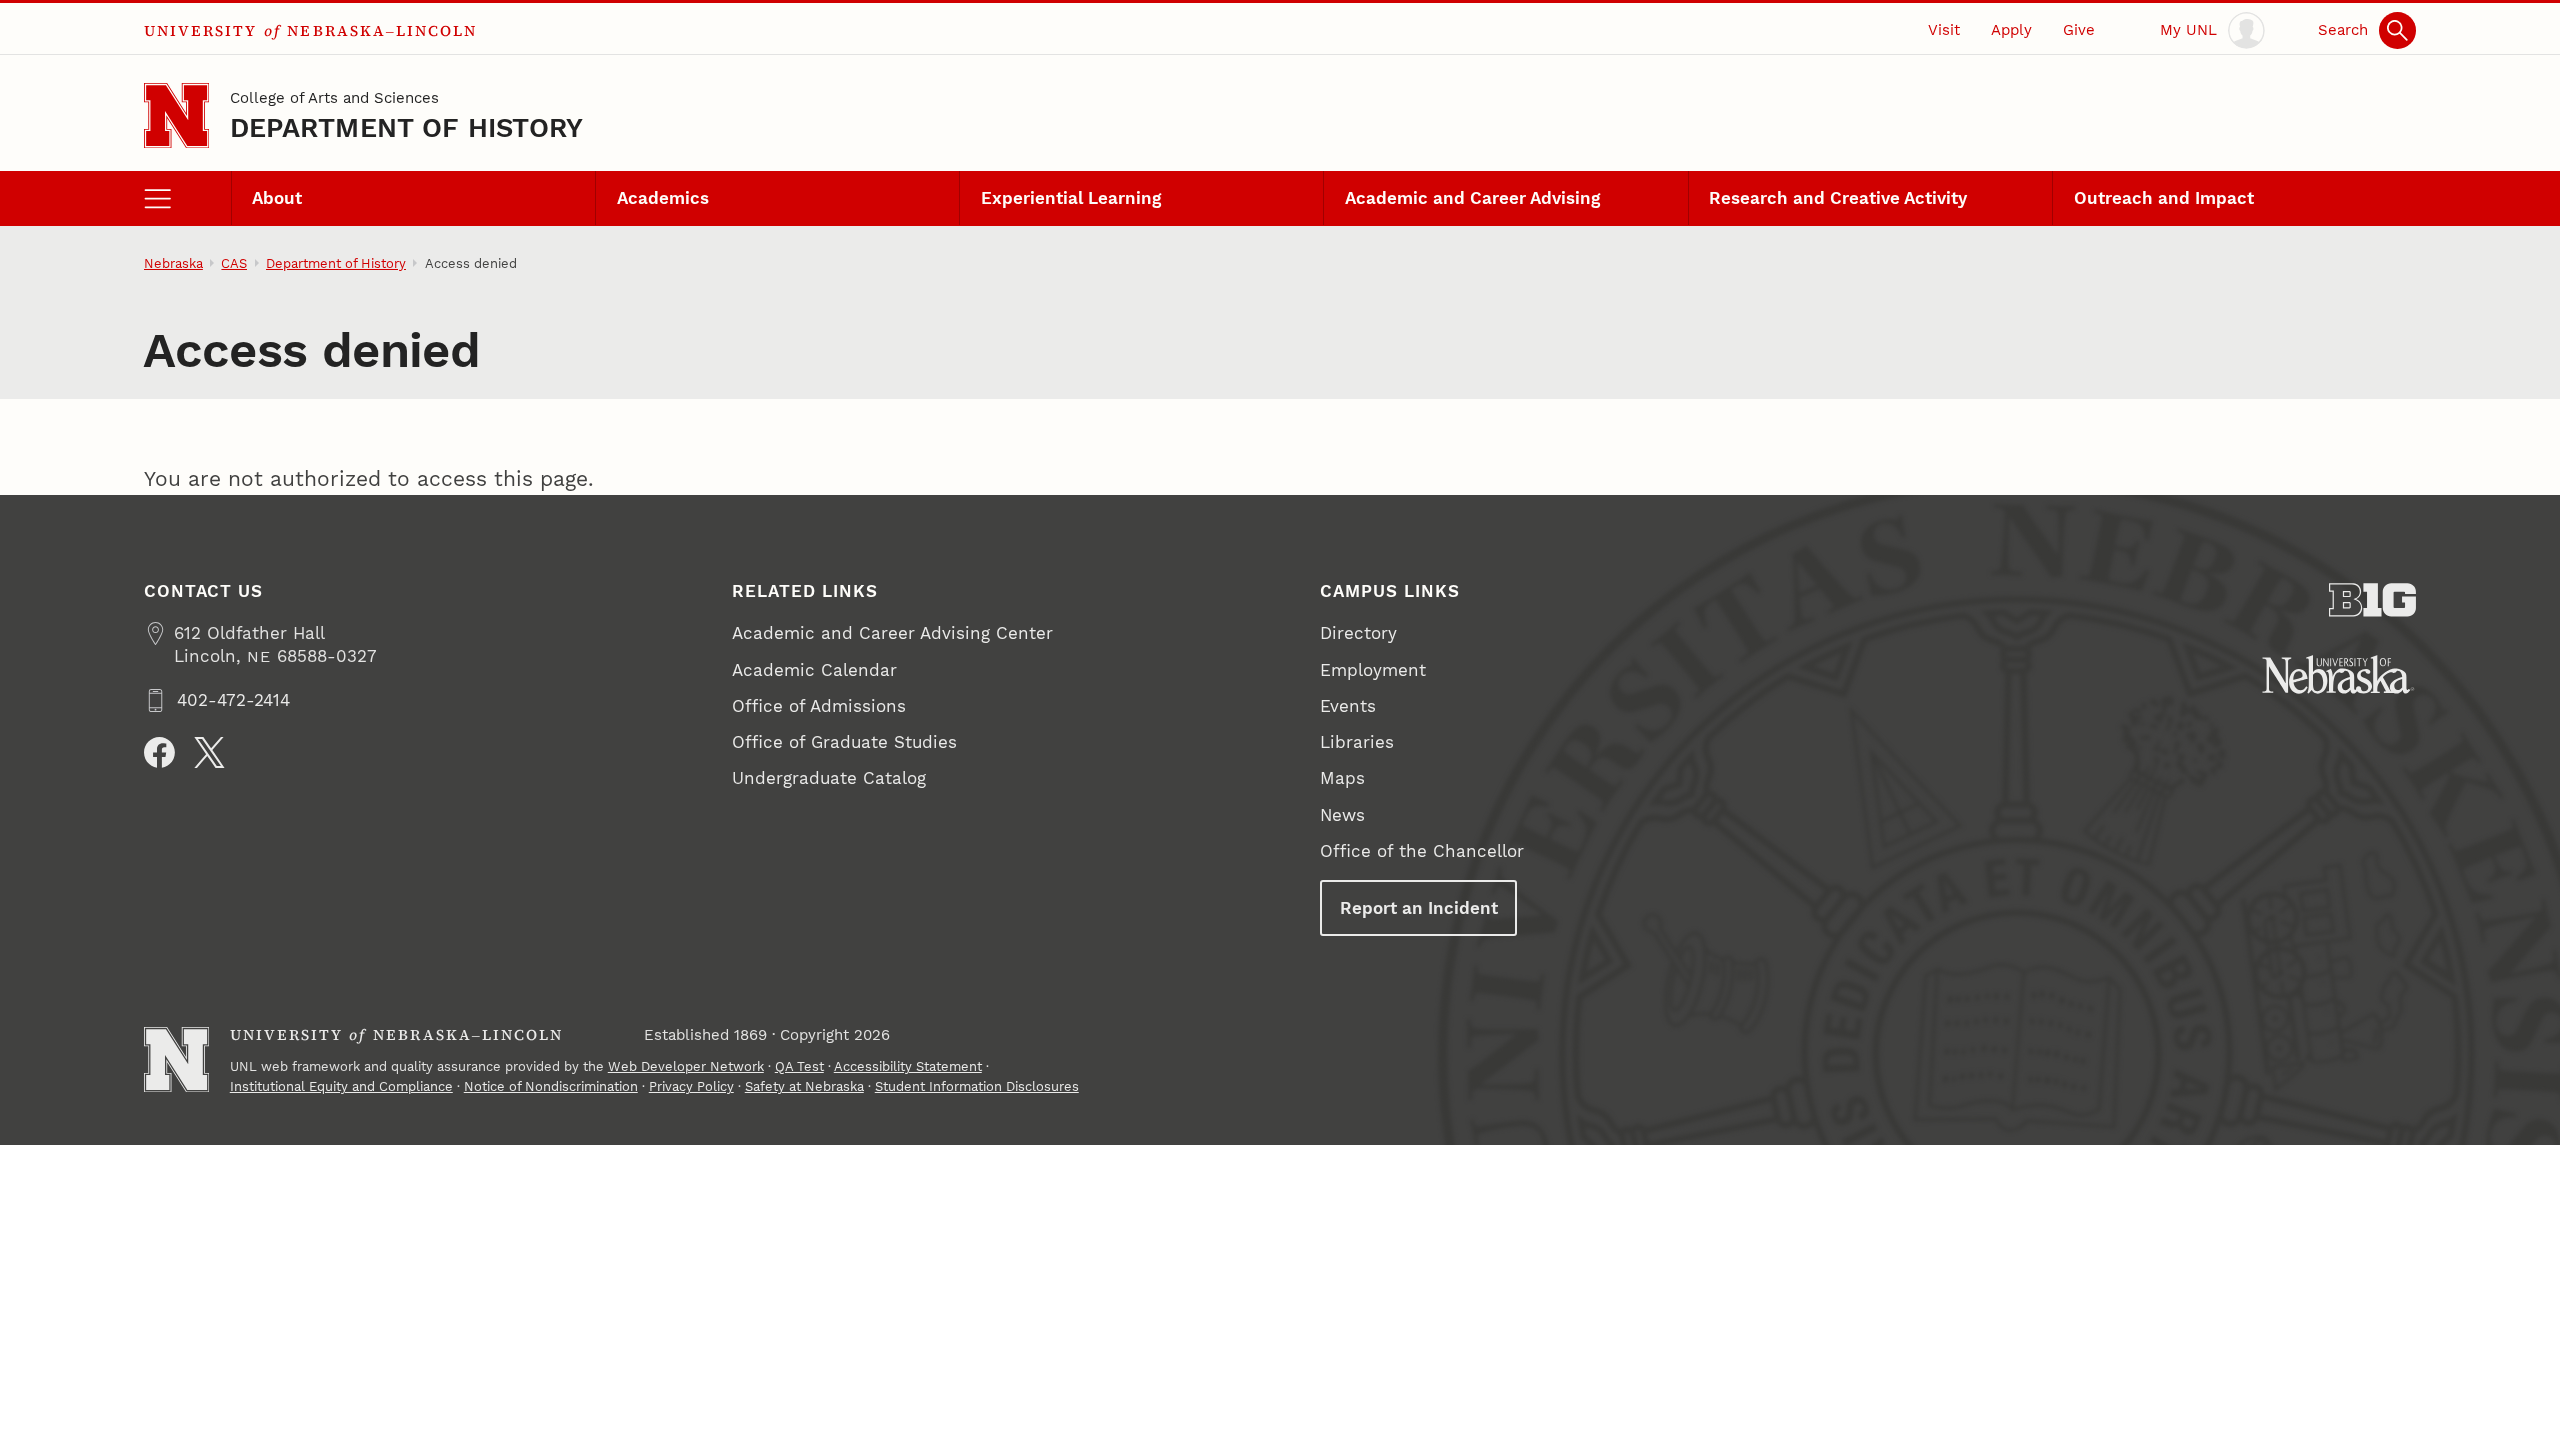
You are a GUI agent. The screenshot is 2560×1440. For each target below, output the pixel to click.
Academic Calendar (814, 670)
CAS (234, 263)
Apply (2011, 30)
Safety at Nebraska (804, 1086)
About (277, 198)
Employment (1373, 670)
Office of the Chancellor (1422, 851)
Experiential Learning (1071, 198)
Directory (1358, 633)
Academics (663, 198)
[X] (209, 752)
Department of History (407, 127)
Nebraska (173, 263)
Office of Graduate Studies (844, 742)
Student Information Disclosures (977, 1086)
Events (1348, 706)
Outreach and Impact (2164, 198)
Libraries (1357, 742)
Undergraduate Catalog (829, 778)
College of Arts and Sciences (334, 98)
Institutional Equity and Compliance (341, 1086)
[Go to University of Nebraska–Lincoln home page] (176, 115)
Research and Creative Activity (1838, 198)
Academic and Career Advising (1472, 198)
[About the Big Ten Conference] (2372, 600)
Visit (1944, 30)
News (1342, 815)
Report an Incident (1419, 908)
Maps (1342, 778)
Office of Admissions (819, 706)
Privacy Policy (691, 1086)
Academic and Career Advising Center (892, 633)
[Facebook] (159, 752)
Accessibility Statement (908, 1066)
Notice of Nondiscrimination (551, 1086)
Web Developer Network (686, 1066)
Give (2079, 30)
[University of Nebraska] (2338, 674)
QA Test (799, 1066)
